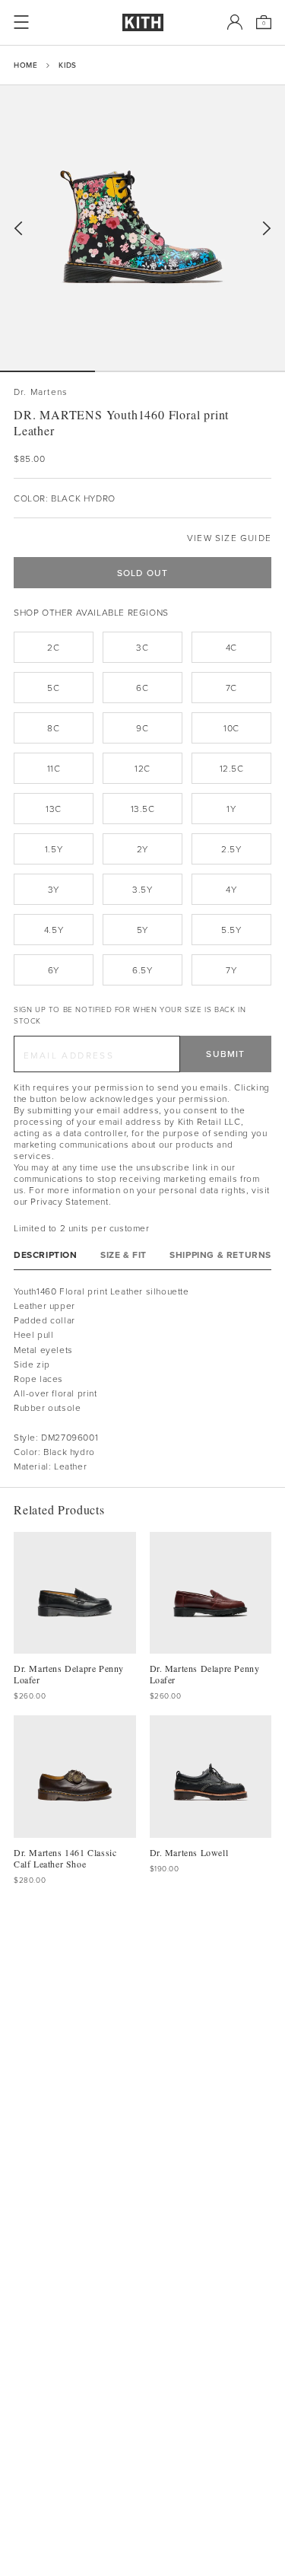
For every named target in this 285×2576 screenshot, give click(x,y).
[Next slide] (267, 229)
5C (53, 688)
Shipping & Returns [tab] (220, 1255)
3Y (54, 889)
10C (231, 728)
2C (53, 647)
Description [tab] (46, 1255)
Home (25, 65)
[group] (142, 228)
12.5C (232, 768)
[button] (142, 371)
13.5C (143, 809)
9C (142, 728)
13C (54, 809)
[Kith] (143, 22)
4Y (231, 889)
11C (54, 768)
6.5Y (142, 970)
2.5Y (231, 849)
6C (142, 688)
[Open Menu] (21, 22)
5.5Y (231, 930)
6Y (54, 970)
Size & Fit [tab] (123, 1255)
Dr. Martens (41, 392)
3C (142, 647)
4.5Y (54, 930)
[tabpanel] (142, 1379)
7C (231, 688)
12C (142, 768)
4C (231, 647)
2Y (142, 849)
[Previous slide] (18, 229)
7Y (231, 970)
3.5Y (142, 889)
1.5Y (54, 849)
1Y (231, 809)
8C (53, 728)
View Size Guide (229, 538)
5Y (142, 930)
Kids (67, 65)
